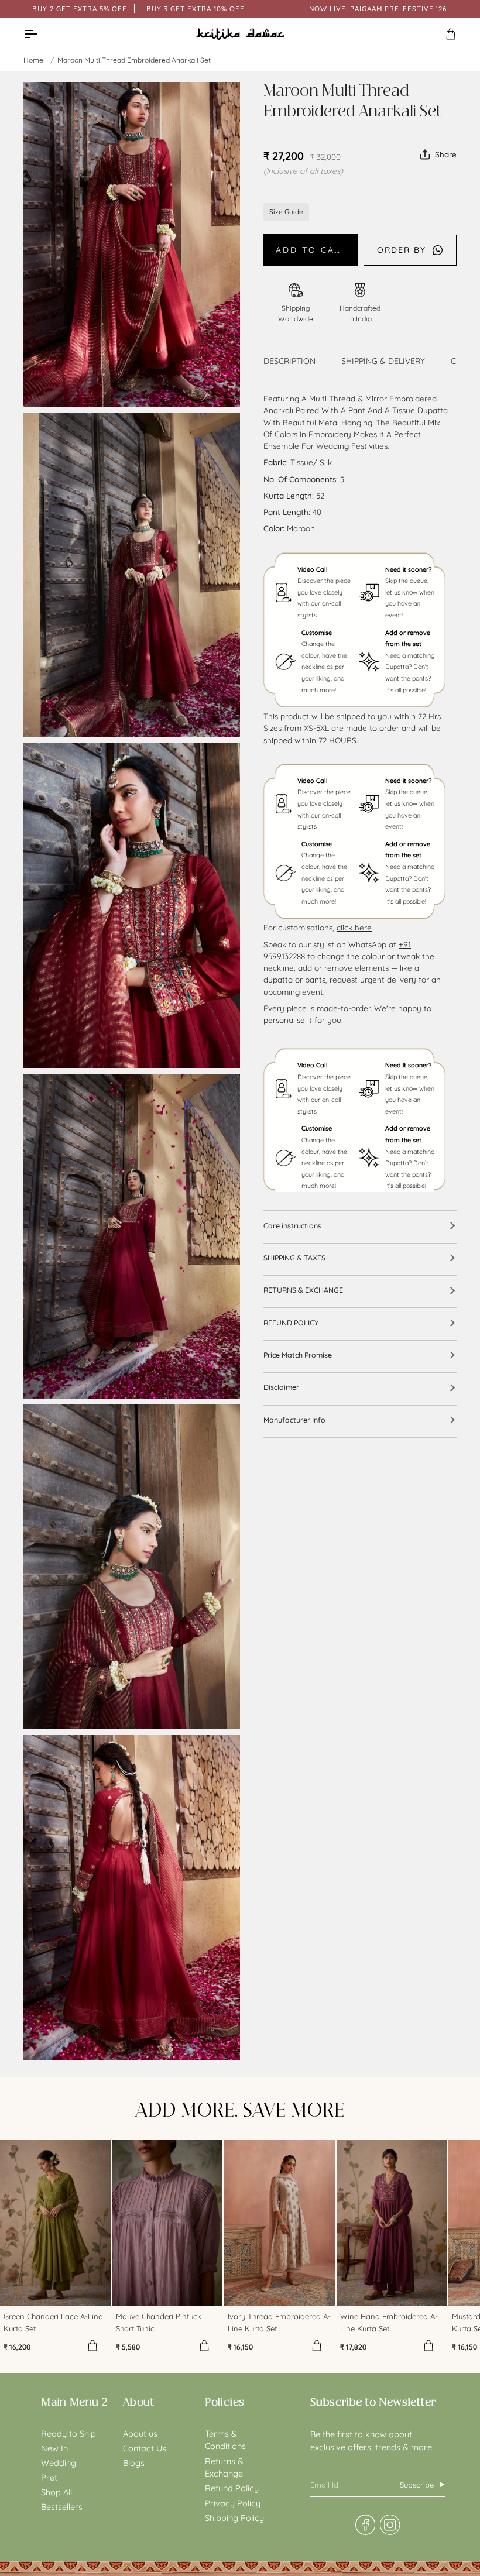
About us (140, 2434)
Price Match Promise (298, 1355)
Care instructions (292, 1225)
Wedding (59, 2463)
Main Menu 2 (75, 2402)
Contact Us (145, 2448)
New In (54, 2448)
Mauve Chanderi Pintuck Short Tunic (159, 2322)
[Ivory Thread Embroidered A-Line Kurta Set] (280, 2223)
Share (446, 154)
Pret (49, 2477)
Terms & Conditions (225, 2440)
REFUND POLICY (291, 1323)
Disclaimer (281, 1387)
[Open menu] (41, 34)
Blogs (134, 2463)
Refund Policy (232, 2488)
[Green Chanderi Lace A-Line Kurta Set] (55, 2223)
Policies (225, 2402)
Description (289, 361)
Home (33, 60)
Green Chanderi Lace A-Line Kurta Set (53, 2322)
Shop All (56, 2492)
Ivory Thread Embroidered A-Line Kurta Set (279, 2322)
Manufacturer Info (294, 1420)
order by (402, 250)
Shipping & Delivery (383, 361)
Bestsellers (62, 2507)
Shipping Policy (234, 2518)
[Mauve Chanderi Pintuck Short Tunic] (168, 2223)
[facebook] (365, 2525)
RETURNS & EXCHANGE (303, 1290)
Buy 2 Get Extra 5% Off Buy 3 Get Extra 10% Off (138, 8)
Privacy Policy (233, 2503)
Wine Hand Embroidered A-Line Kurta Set (389, 2322)
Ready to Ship (68, 2434)
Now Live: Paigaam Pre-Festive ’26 (378, 8)
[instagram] (390, 2525)
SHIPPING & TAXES (294, 1258)
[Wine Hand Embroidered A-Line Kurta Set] (392, 2223)
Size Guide (286, 212)
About (139, 2402)
